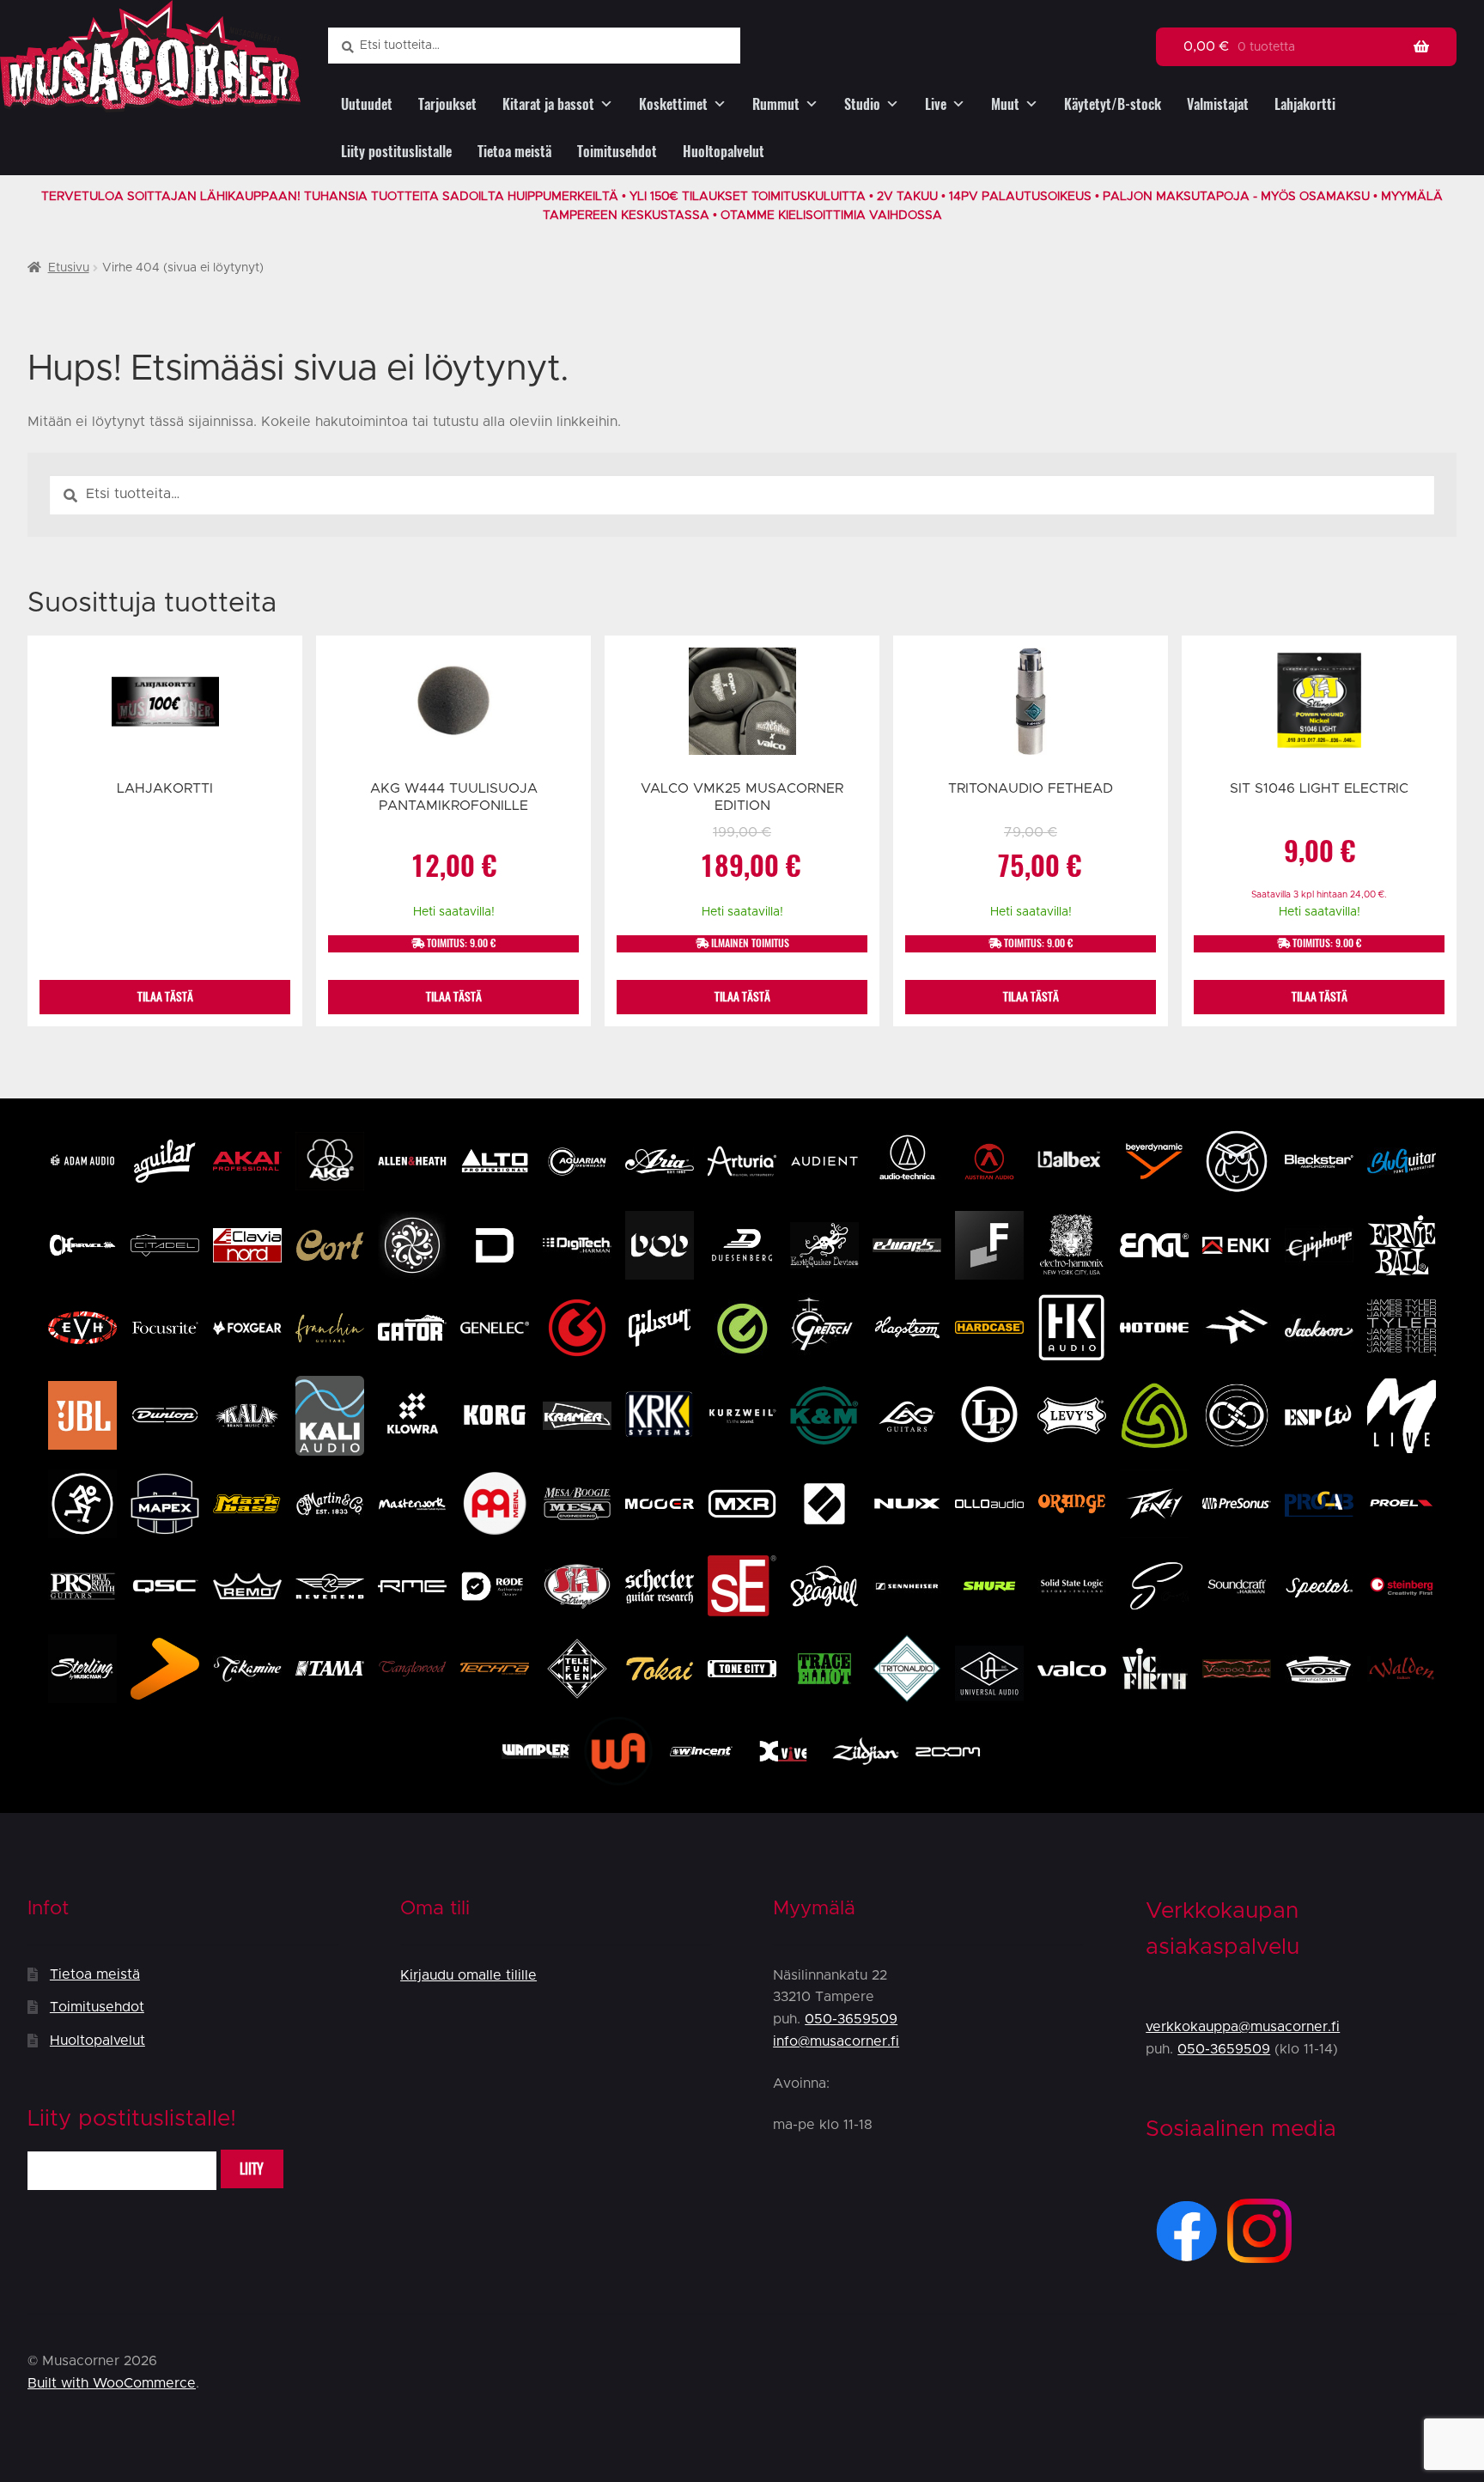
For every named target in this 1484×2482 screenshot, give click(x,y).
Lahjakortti (1305, 104)
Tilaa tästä (165, 997)
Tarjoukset (447, 104)
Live (936, 104)
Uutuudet (367, 104)
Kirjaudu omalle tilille (468, 1975)
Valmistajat (1218, 104)
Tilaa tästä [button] (454, 997)
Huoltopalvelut (724, 152)
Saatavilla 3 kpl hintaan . (1319, 895)
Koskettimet (673, 104)
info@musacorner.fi (836, 2041)
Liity (252, 2169)
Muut (1005, 104)
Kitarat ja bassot (548, 104)
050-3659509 (851, 2019)
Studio (862, 104)
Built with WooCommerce (112, 2383)
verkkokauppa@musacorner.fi (1243, 2027)
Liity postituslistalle (396, 152)
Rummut (776, 104)
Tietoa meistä (514, 152)
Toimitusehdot (617, 152)
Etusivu (69, 268)
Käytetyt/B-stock (1113, 104)
